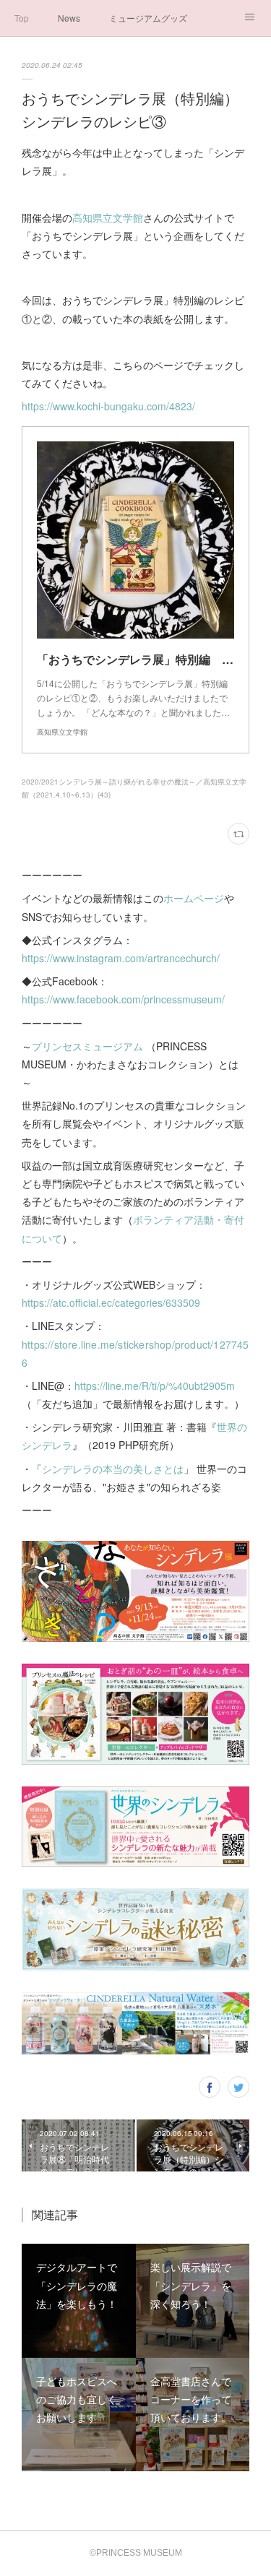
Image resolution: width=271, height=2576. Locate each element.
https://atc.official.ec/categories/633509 (111, 1302)
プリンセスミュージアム (87, 1046)
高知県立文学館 (108, 217)
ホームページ (194, 898)
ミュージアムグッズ (148, 18)
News (69, 18)
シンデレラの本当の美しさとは (113, 1469)
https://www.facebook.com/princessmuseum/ (123, 999)
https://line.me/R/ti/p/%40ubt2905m (155, 1386)
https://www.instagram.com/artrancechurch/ (121, 958)
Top (22, 18)
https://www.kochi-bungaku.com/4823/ (108, 406)
